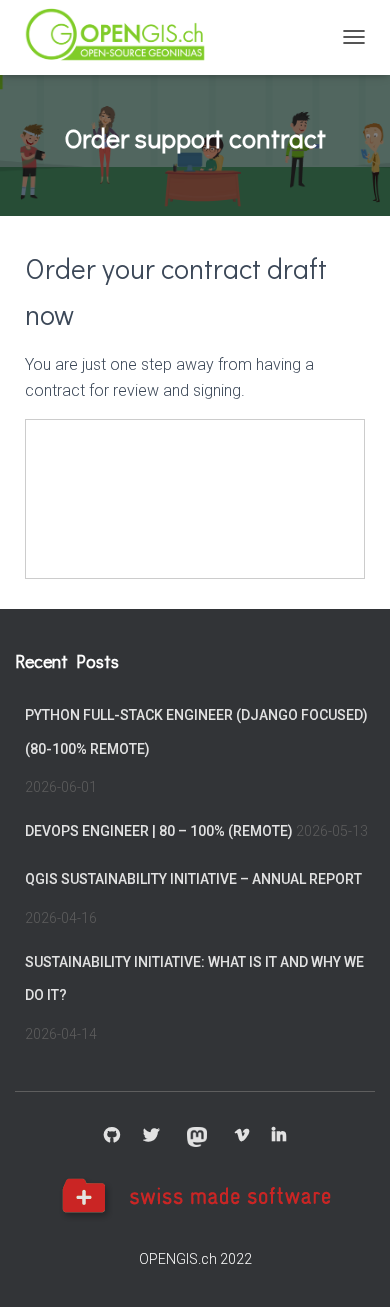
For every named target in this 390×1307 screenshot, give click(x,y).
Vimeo (242, 1136)
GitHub (112, 1136)
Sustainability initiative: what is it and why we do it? (194, 979)
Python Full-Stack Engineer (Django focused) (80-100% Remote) (196, 732)
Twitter (151, 1136)
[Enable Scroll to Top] (350, 1267)
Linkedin (279, 1136)
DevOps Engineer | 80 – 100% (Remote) (159, 831)
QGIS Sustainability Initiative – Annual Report (193, 879)
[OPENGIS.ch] (124, 37)
